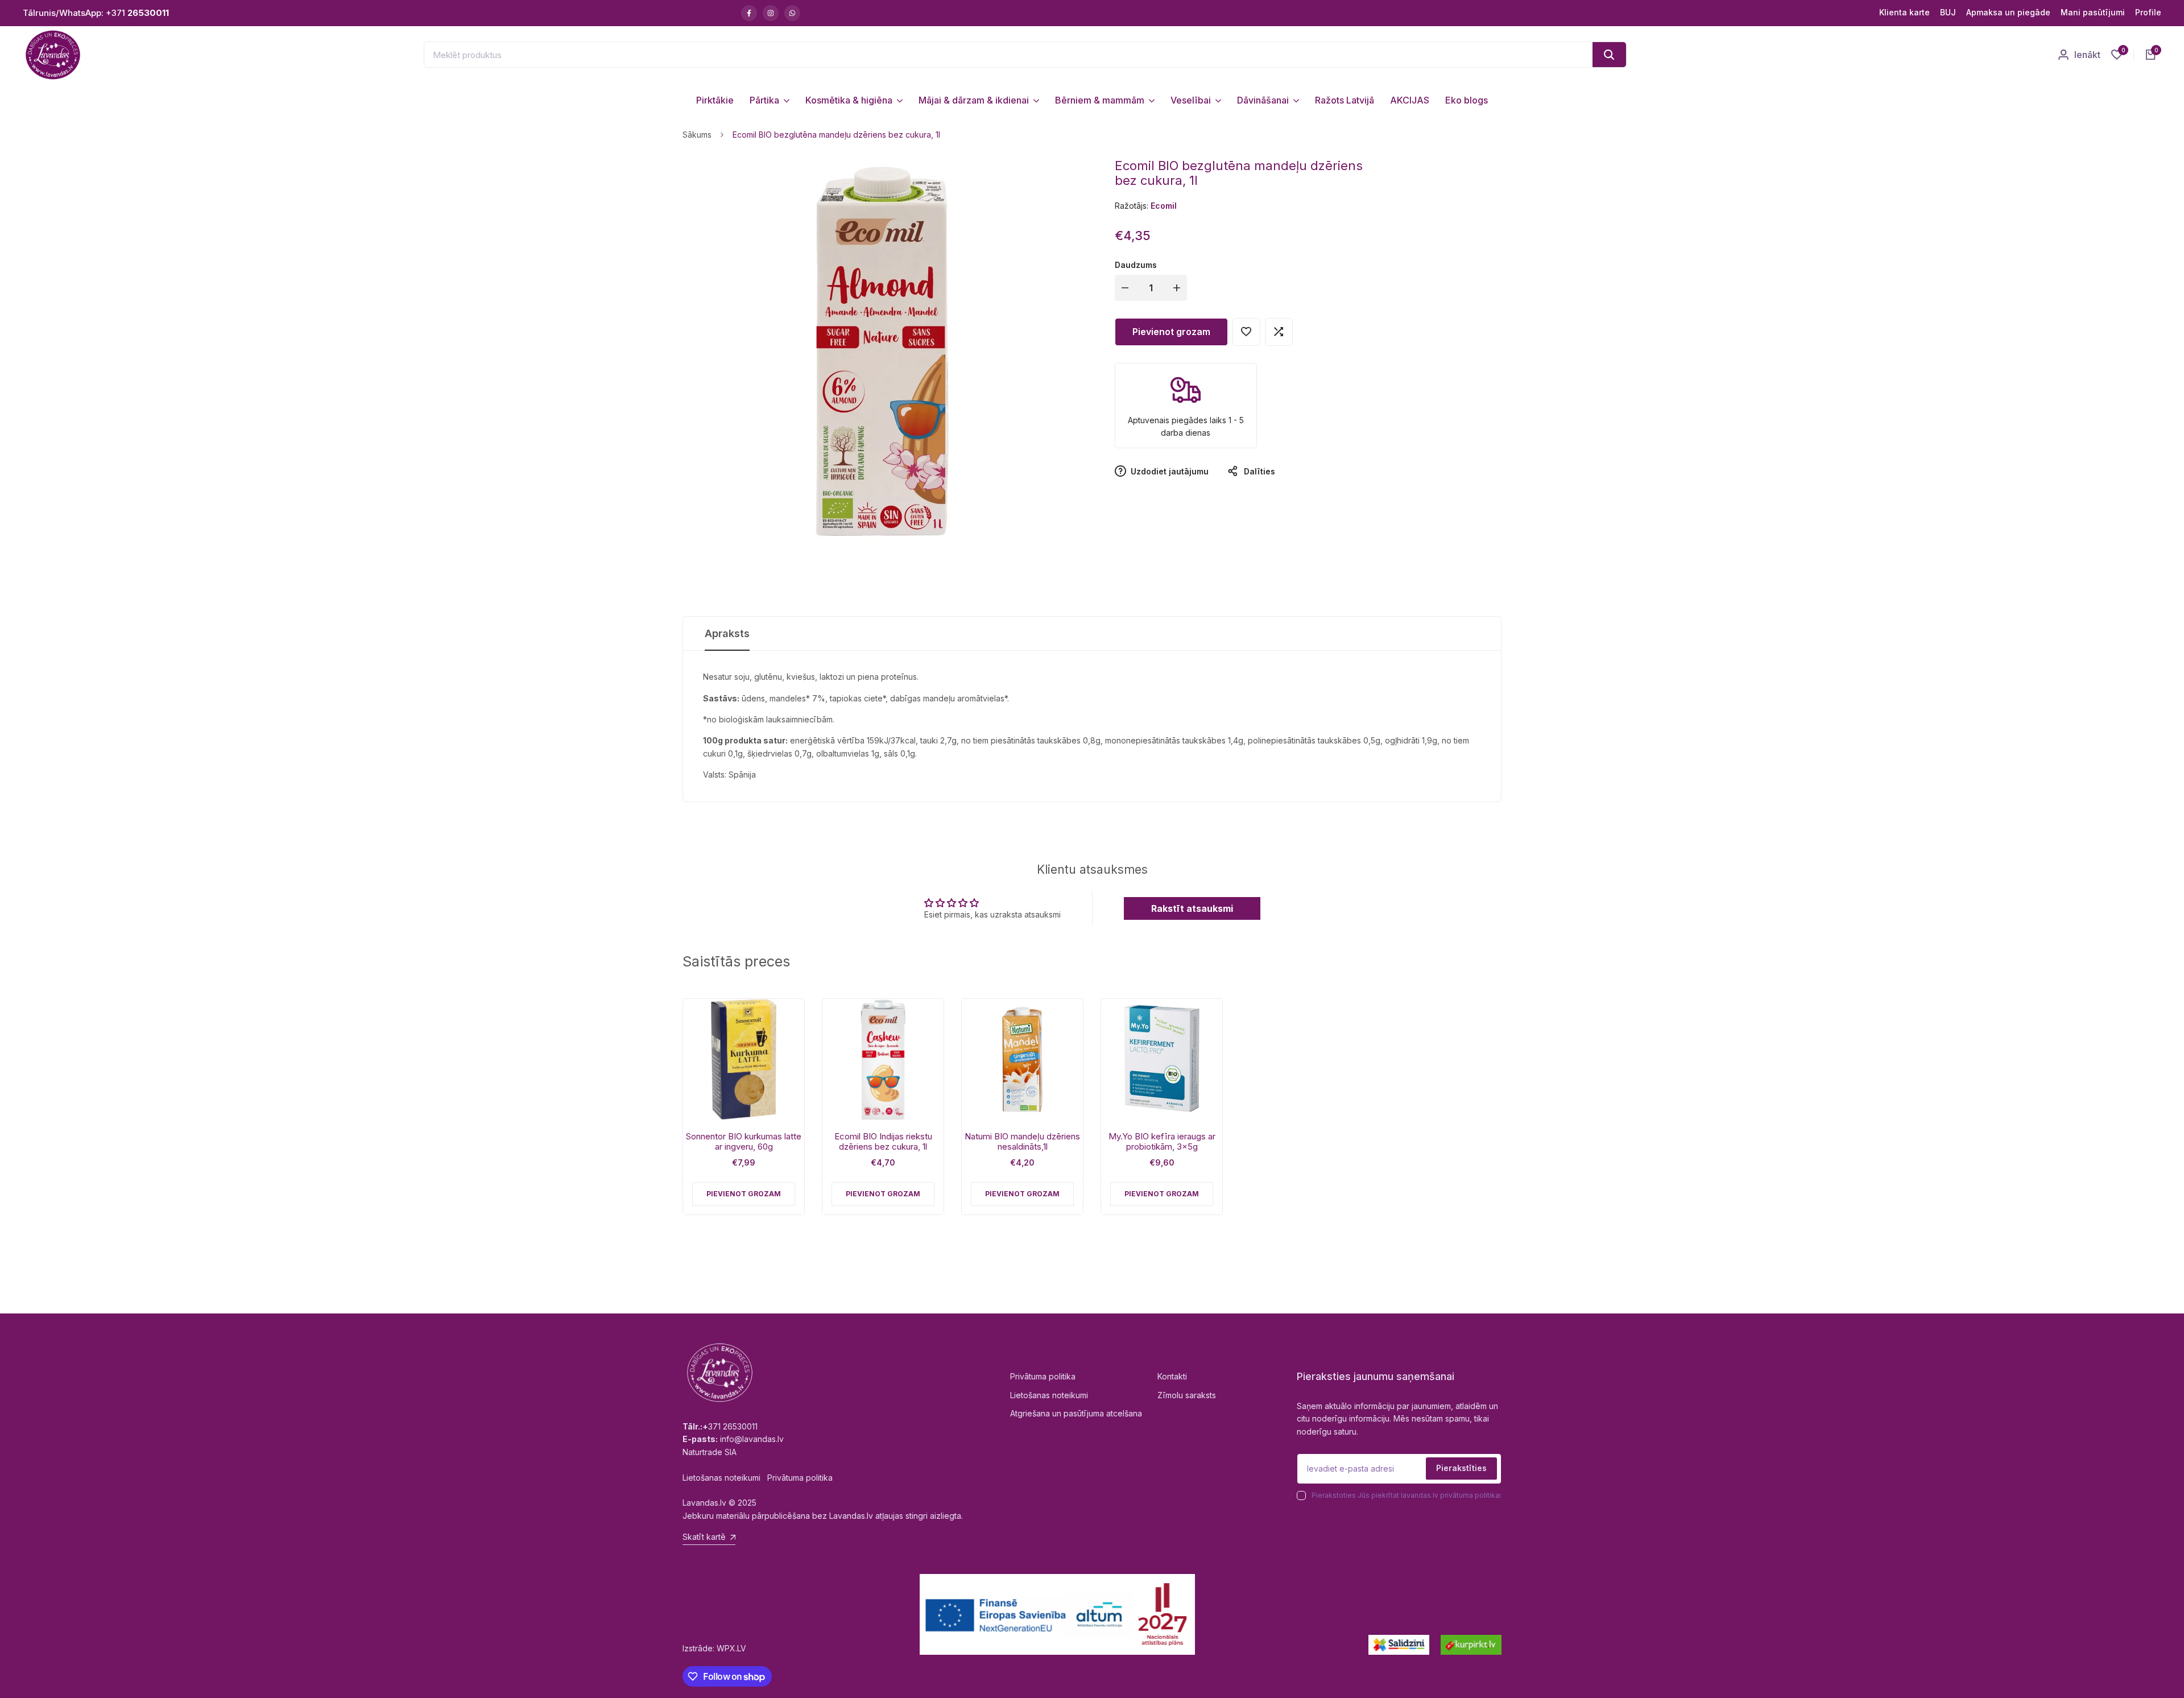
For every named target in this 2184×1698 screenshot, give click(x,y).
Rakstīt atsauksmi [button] (1192, 908)
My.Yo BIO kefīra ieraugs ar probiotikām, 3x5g (1162, 1142)
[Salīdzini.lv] (1399, 1645)
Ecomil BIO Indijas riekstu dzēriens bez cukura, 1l (883, 1142)
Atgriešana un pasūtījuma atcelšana (1076, 1413)
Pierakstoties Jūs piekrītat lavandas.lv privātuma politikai (1406, 1495)
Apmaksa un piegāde (2008, 12)
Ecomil (1164, 206)
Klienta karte (1904, 12)
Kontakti (1172, 1376)
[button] (1246, 332)
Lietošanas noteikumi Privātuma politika (758, 1478)
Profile (2148, 12)
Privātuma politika (1043, 1376)
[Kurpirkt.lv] (1471, 1645)
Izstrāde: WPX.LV (714, 1648)
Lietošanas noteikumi (1049, 1395)
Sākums (697, 135)
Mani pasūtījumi (2093, 12)
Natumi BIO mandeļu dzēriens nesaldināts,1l (1022, 1142)
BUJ (1948, 12)
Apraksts (727, 633)
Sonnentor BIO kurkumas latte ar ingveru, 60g (744, 1142)
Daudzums (1136, 265)
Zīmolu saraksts (1187, 1395)
